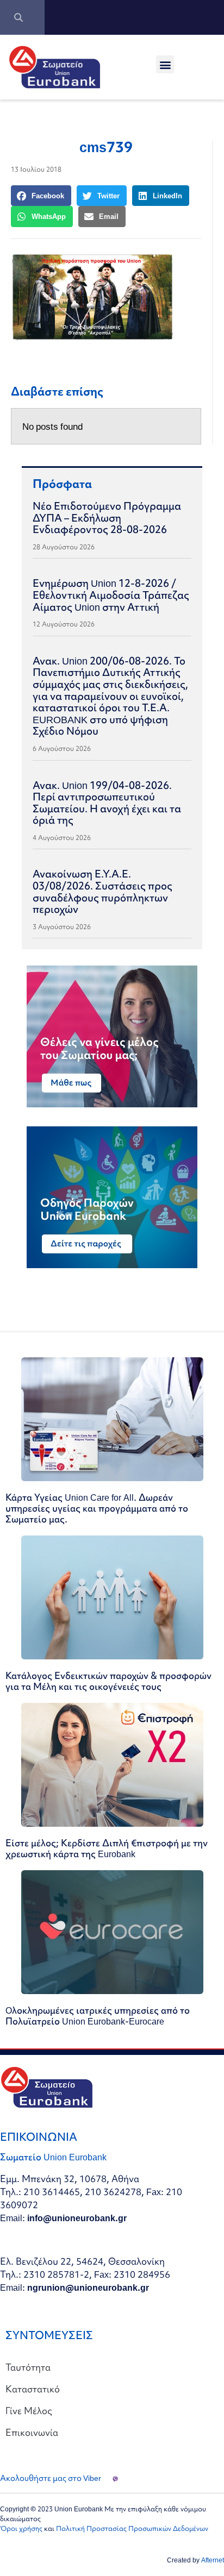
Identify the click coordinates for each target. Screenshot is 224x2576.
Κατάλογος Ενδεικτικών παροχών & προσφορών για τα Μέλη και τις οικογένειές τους (108, 1681)
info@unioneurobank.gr (77, 2218)
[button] (165, 64)
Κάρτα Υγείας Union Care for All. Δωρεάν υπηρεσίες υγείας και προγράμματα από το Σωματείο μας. (97, 1508)
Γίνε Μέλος (29, 2411)
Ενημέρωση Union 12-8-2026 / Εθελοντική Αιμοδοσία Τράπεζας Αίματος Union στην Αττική (111, 595)
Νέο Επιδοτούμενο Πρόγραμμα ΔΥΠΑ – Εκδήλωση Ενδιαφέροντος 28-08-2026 (107, 518)
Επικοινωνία (32, 2432)
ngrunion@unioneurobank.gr (88, 2287)
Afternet (213, 2560)
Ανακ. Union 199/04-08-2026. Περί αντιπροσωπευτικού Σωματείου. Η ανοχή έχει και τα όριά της (107, 803)
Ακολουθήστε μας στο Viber (51, 2478)
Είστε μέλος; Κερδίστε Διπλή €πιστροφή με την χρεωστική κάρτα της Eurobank (107, 1848)
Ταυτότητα (28, 2367)
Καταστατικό (33, 2389)
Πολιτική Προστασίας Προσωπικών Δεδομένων (132, 2528)
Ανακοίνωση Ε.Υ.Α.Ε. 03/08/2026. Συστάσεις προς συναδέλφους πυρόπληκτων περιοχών (102, 891)
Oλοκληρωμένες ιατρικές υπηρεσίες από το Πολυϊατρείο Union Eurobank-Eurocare (98, 2016)
